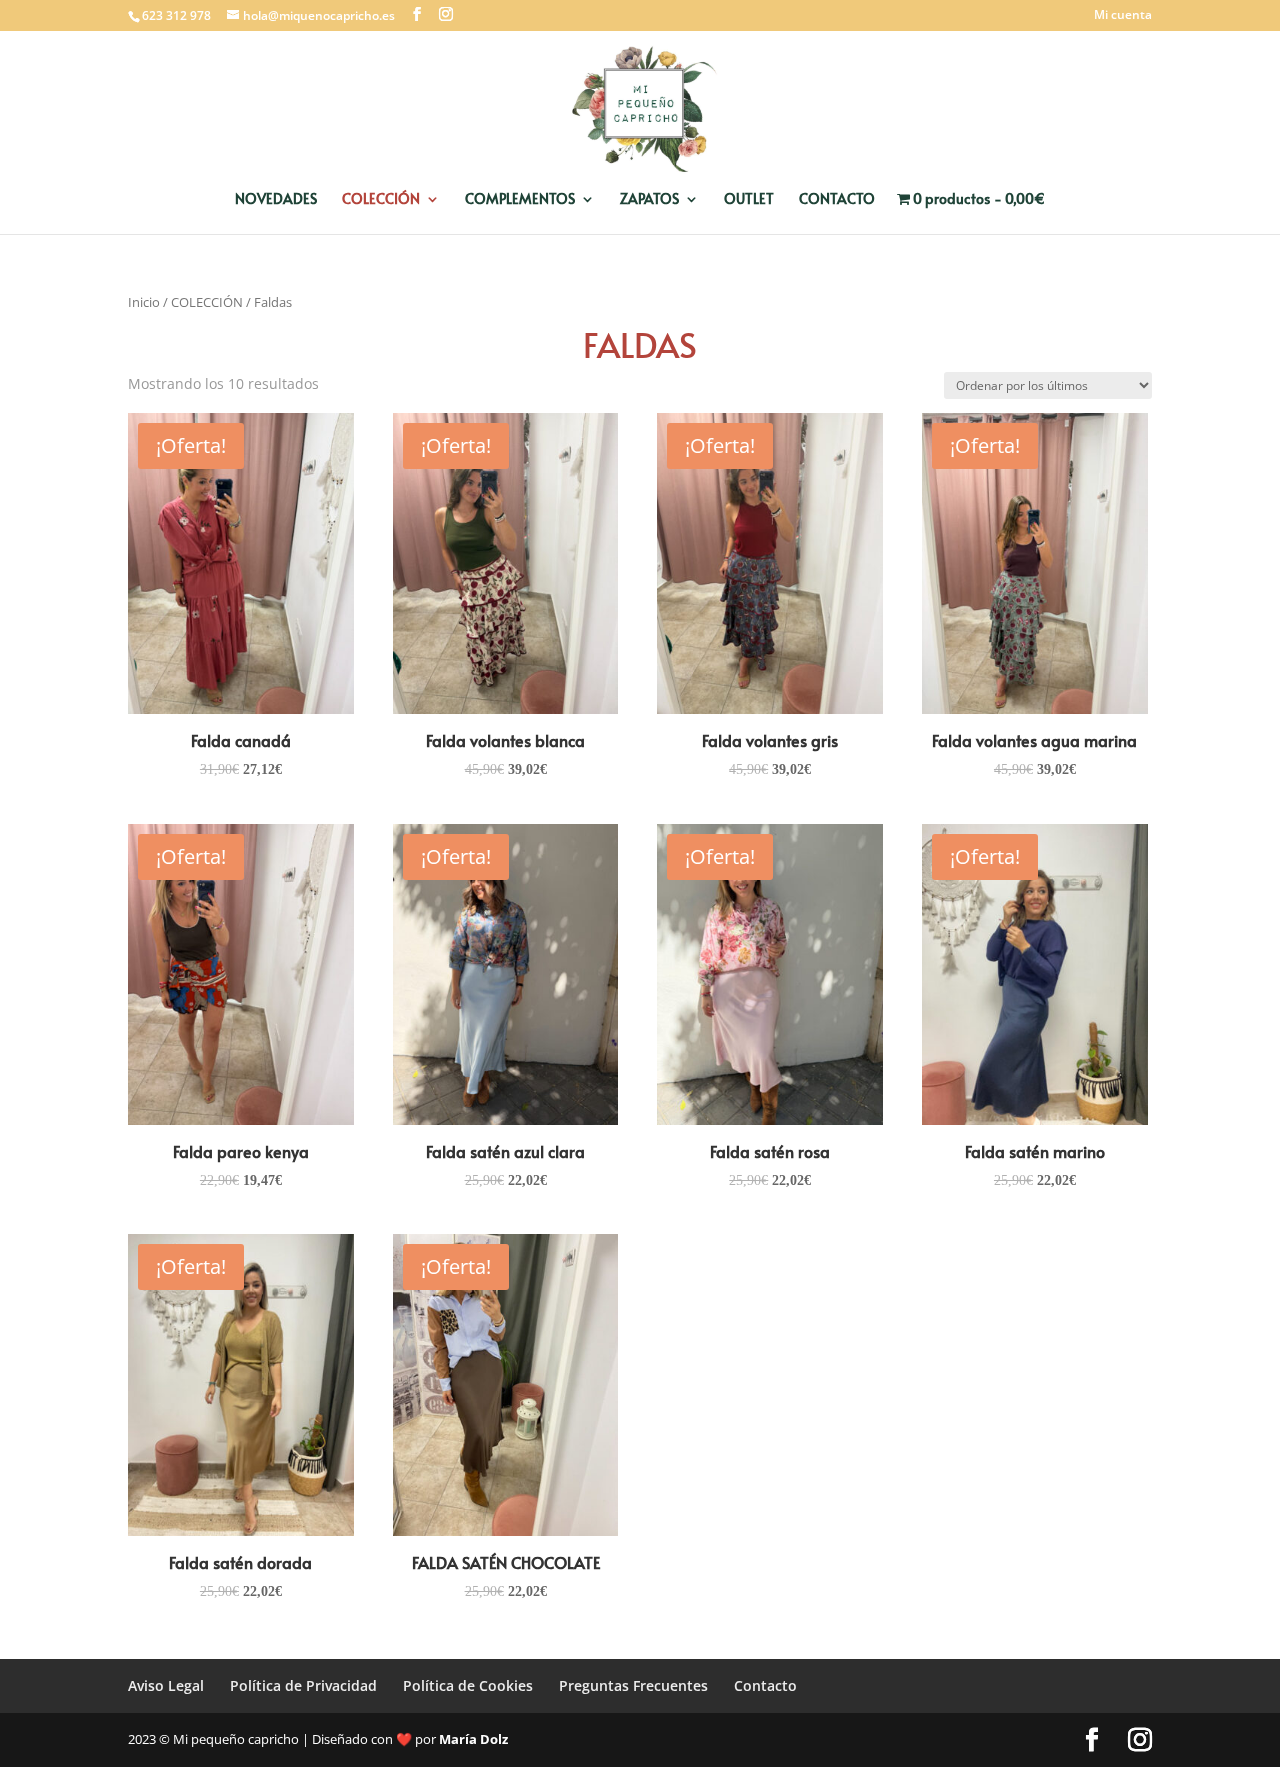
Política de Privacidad (303, 1685)
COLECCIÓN (381, 200)
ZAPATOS (649, 200)
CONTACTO (837, 200)
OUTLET (749, 200)
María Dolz (473, 1739)
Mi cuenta (1123, 16)
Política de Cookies (468, 1685)
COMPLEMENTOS (520, 200)
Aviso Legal (166, 1685)
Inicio (144, 302)
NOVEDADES (276, 200)
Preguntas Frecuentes (633, 1685)
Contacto (765, 1685)
